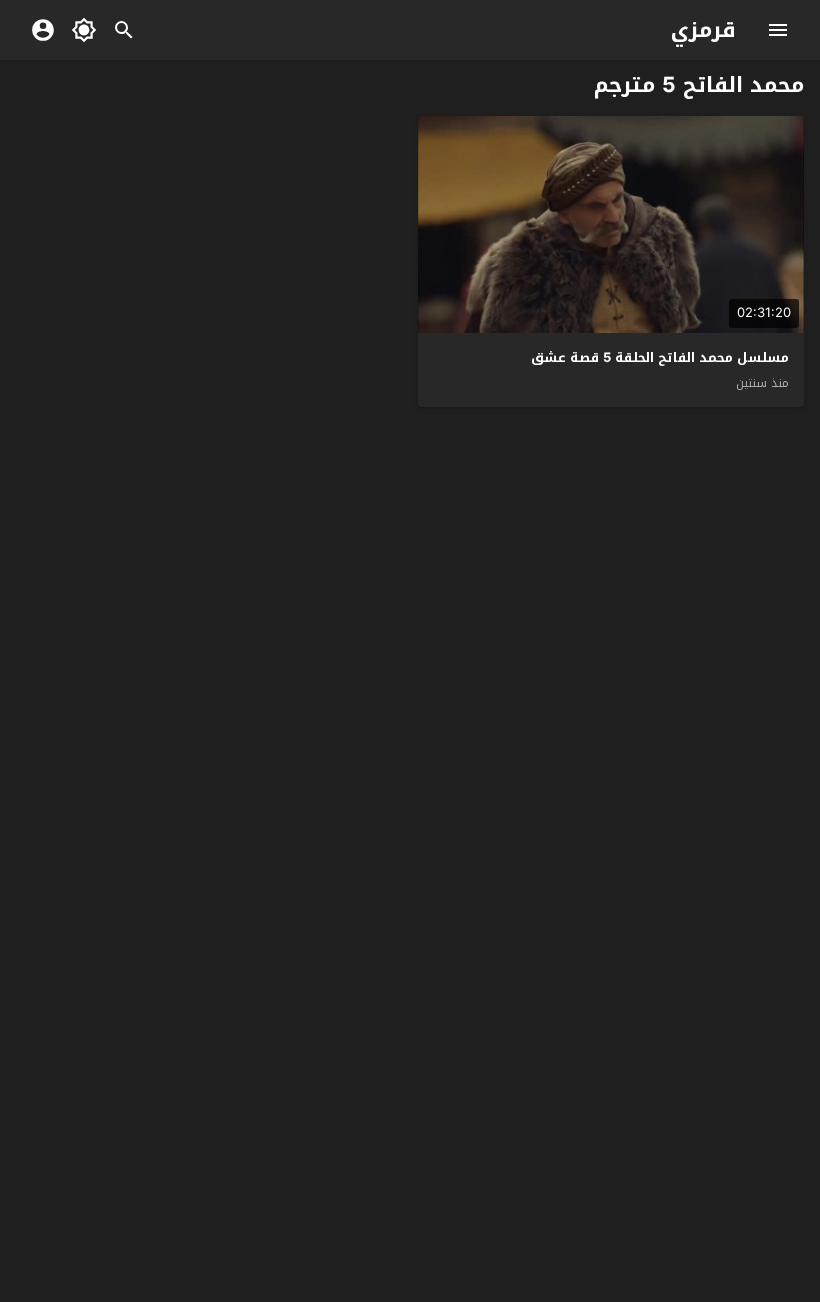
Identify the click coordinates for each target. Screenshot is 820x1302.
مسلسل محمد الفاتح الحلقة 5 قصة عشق (660, 357)
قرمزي (703, 30)
